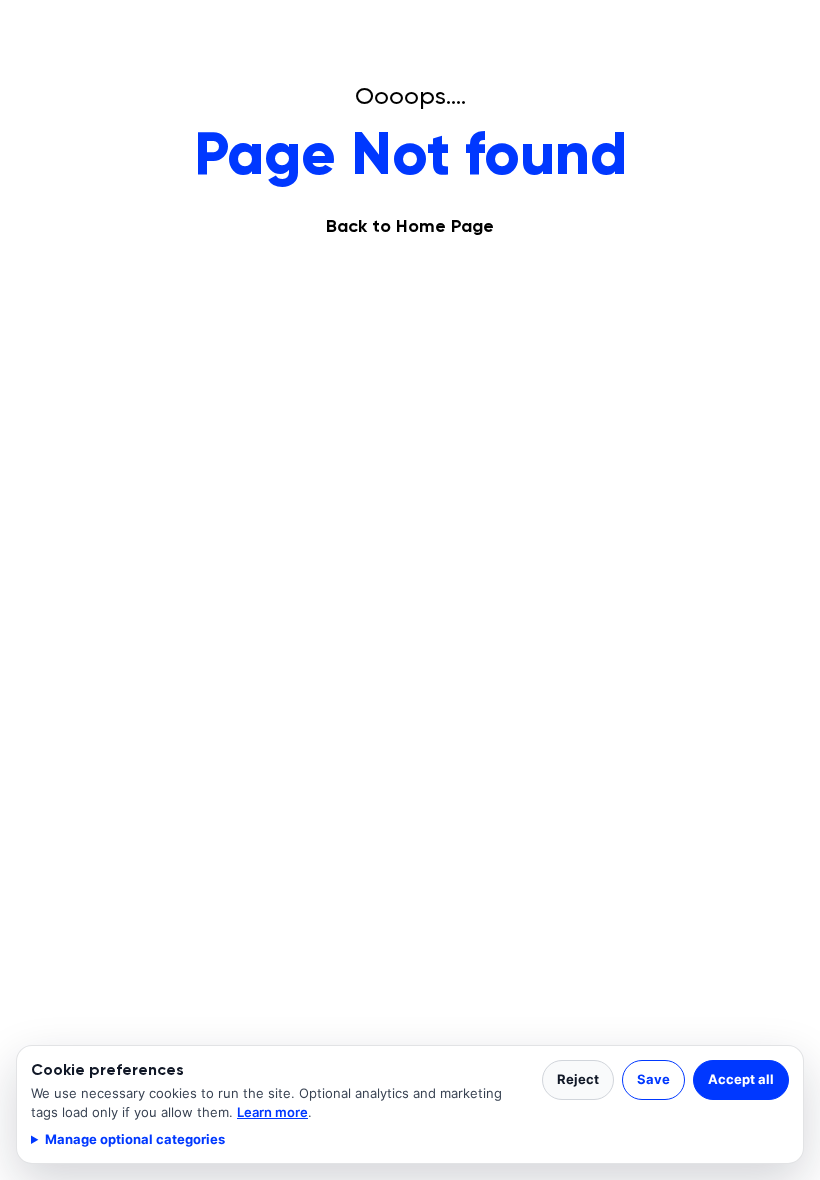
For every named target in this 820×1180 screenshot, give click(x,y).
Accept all (741, 1079)
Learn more (272, 1112)
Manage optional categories (135, 1139)
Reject (578, 1079)
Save (653, 1079)
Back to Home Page (410, 226)
